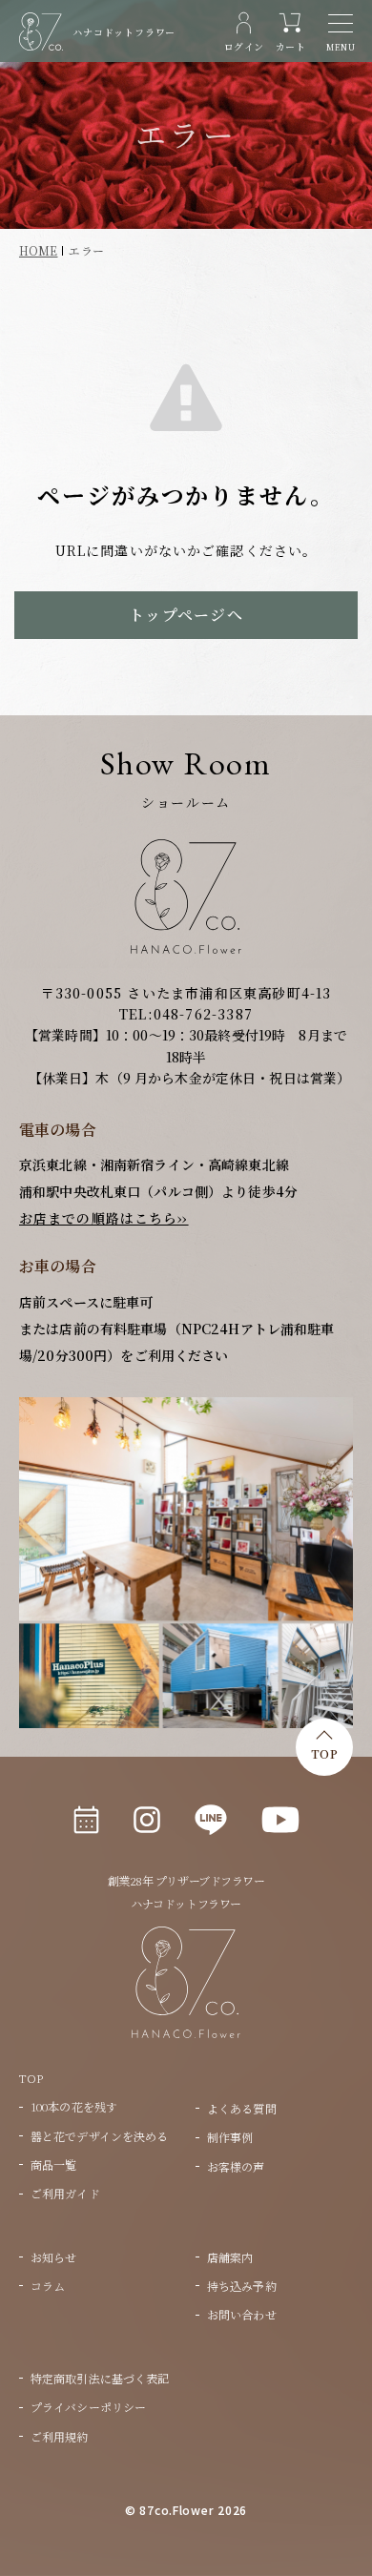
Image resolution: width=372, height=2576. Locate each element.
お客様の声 (236, 2166)
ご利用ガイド (65, 2193)
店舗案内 (230, 2257)
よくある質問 (242, 2108)
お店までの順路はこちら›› (104, 1218)
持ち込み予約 (242, 2286)
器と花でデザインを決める (99, 2136)
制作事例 (230, 2137)
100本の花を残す (74, 2106)
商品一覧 (53, 2164)
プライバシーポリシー (88, 2407)
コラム (48, 2286)
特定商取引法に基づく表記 (100, 2378)
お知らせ (53, 2257)
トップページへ (186, 615)
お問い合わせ (242, 2314)
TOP (324, 1753)
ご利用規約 (60, 2436)
